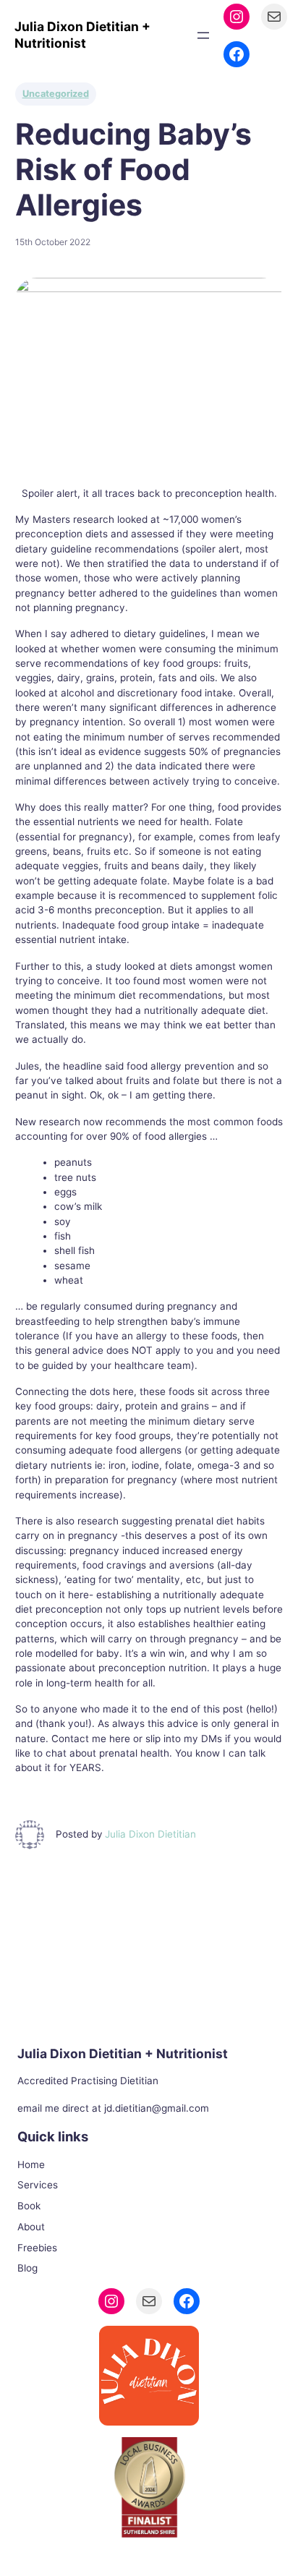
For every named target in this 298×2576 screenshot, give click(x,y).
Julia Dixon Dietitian (150, 1834)
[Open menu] (203, 35)
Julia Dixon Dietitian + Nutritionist (82, 35)
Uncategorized (56, 94)
